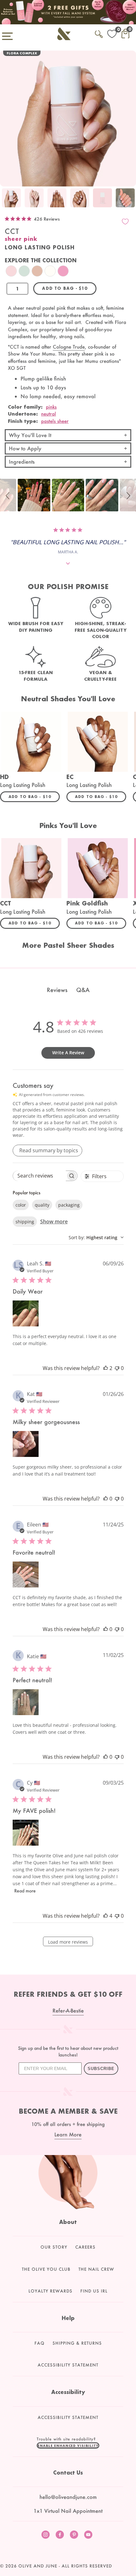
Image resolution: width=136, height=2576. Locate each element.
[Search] (99, 33)
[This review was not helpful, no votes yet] (117, 1368)
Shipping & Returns (77, 2343)
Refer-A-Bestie (68, 2010)
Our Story (54, 2247)
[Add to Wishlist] (125, 222)
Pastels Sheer (55, 421)
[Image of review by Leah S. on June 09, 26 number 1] (26, 1313)
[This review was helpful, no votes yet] (106, 1499)
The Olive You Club (46, 2269)
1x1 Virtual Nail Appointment (68, 2511)
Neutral (49, 414)
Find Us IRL (94, 2291)
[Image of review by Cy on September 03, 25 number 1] (26, 1833)
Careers (85, 2247)
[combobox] (96, 1237)
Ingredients (22, 462)
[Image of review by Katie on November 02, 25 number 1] (26, 1702)
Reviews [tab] (57, 990)
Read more (25, 1891)
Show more (54, 1221)
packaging (69, 1205)
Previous (6, 198)
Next (130, 198)
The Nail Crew (96, 2269)
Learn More (68, 2134)
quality (42, 1205)
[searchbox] (39, 1176)
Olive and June (38, 2566)
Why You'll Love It (30, 435)
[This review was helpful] (106, 1368)
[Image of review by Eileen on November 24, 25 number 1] (26, 1574)
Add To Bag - (34, 796)
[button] (9, 495)
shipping (25, 1222)
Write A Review (68, 1053)
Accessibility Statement (68, 2365)
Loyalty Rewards (50, 2291)
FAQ (40, 2343)
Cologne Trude (69, 347)
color (21, 1205)
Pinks (51, 407)
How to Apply (25, 448)
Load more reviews (68, 1942)
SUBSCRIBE (101, 2069)
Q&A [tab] (83, 990)
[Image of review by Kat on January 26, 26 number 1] (26, 1444)
